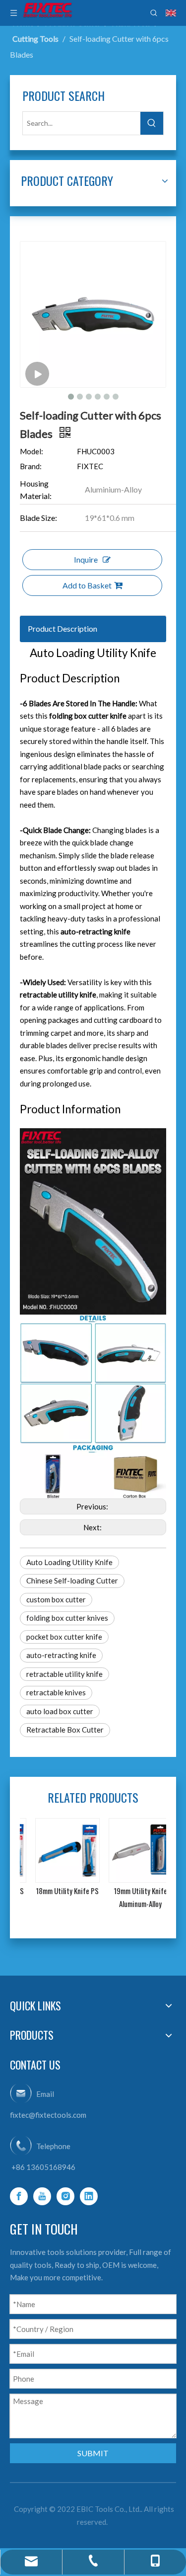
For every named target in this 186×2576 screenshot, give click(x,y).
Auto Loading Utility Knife (69, 1562)
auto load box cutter (60, 1711)
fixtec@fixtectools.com (48, 2115)
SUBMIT (93, 2453)
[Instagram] (65, 2196)
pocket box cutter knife (64, 1637)
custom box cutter (56, 1599)
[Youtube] (42, 2196)
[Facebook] (19, 2196)
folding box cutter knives (67, 1618)
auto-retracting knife (61, 1655)
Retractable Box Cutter (65, 1730)
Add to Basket (87, 585)
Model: (31, 451)
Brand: (31, 466)
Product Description (62, 628)
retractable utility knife (64, 1674)
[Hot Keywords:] (152, 123)
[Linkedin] (89, 2196)
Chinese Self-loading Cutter (72, 1580)
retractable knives (56, 1692)
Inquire (86, 559)
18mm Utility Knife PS (57, 1891)
